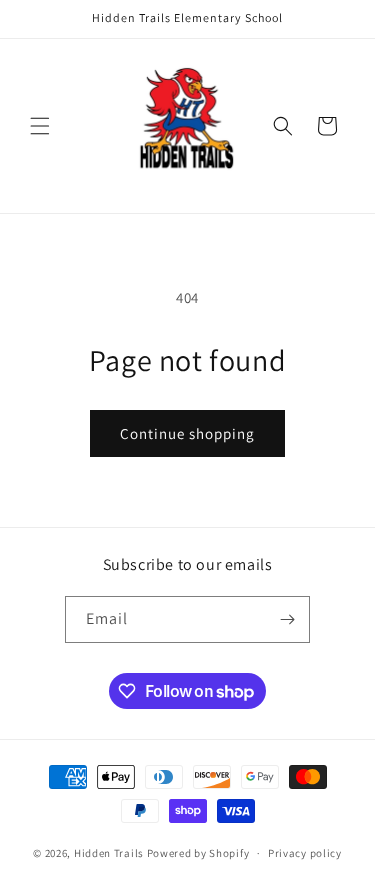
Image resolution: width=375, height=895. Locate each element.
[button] (40, 126)
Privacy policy (305, 853)
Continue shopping (187, 433)
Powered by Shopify (198, 853)
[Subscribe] (287, 619)
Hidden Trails (109, 853)
